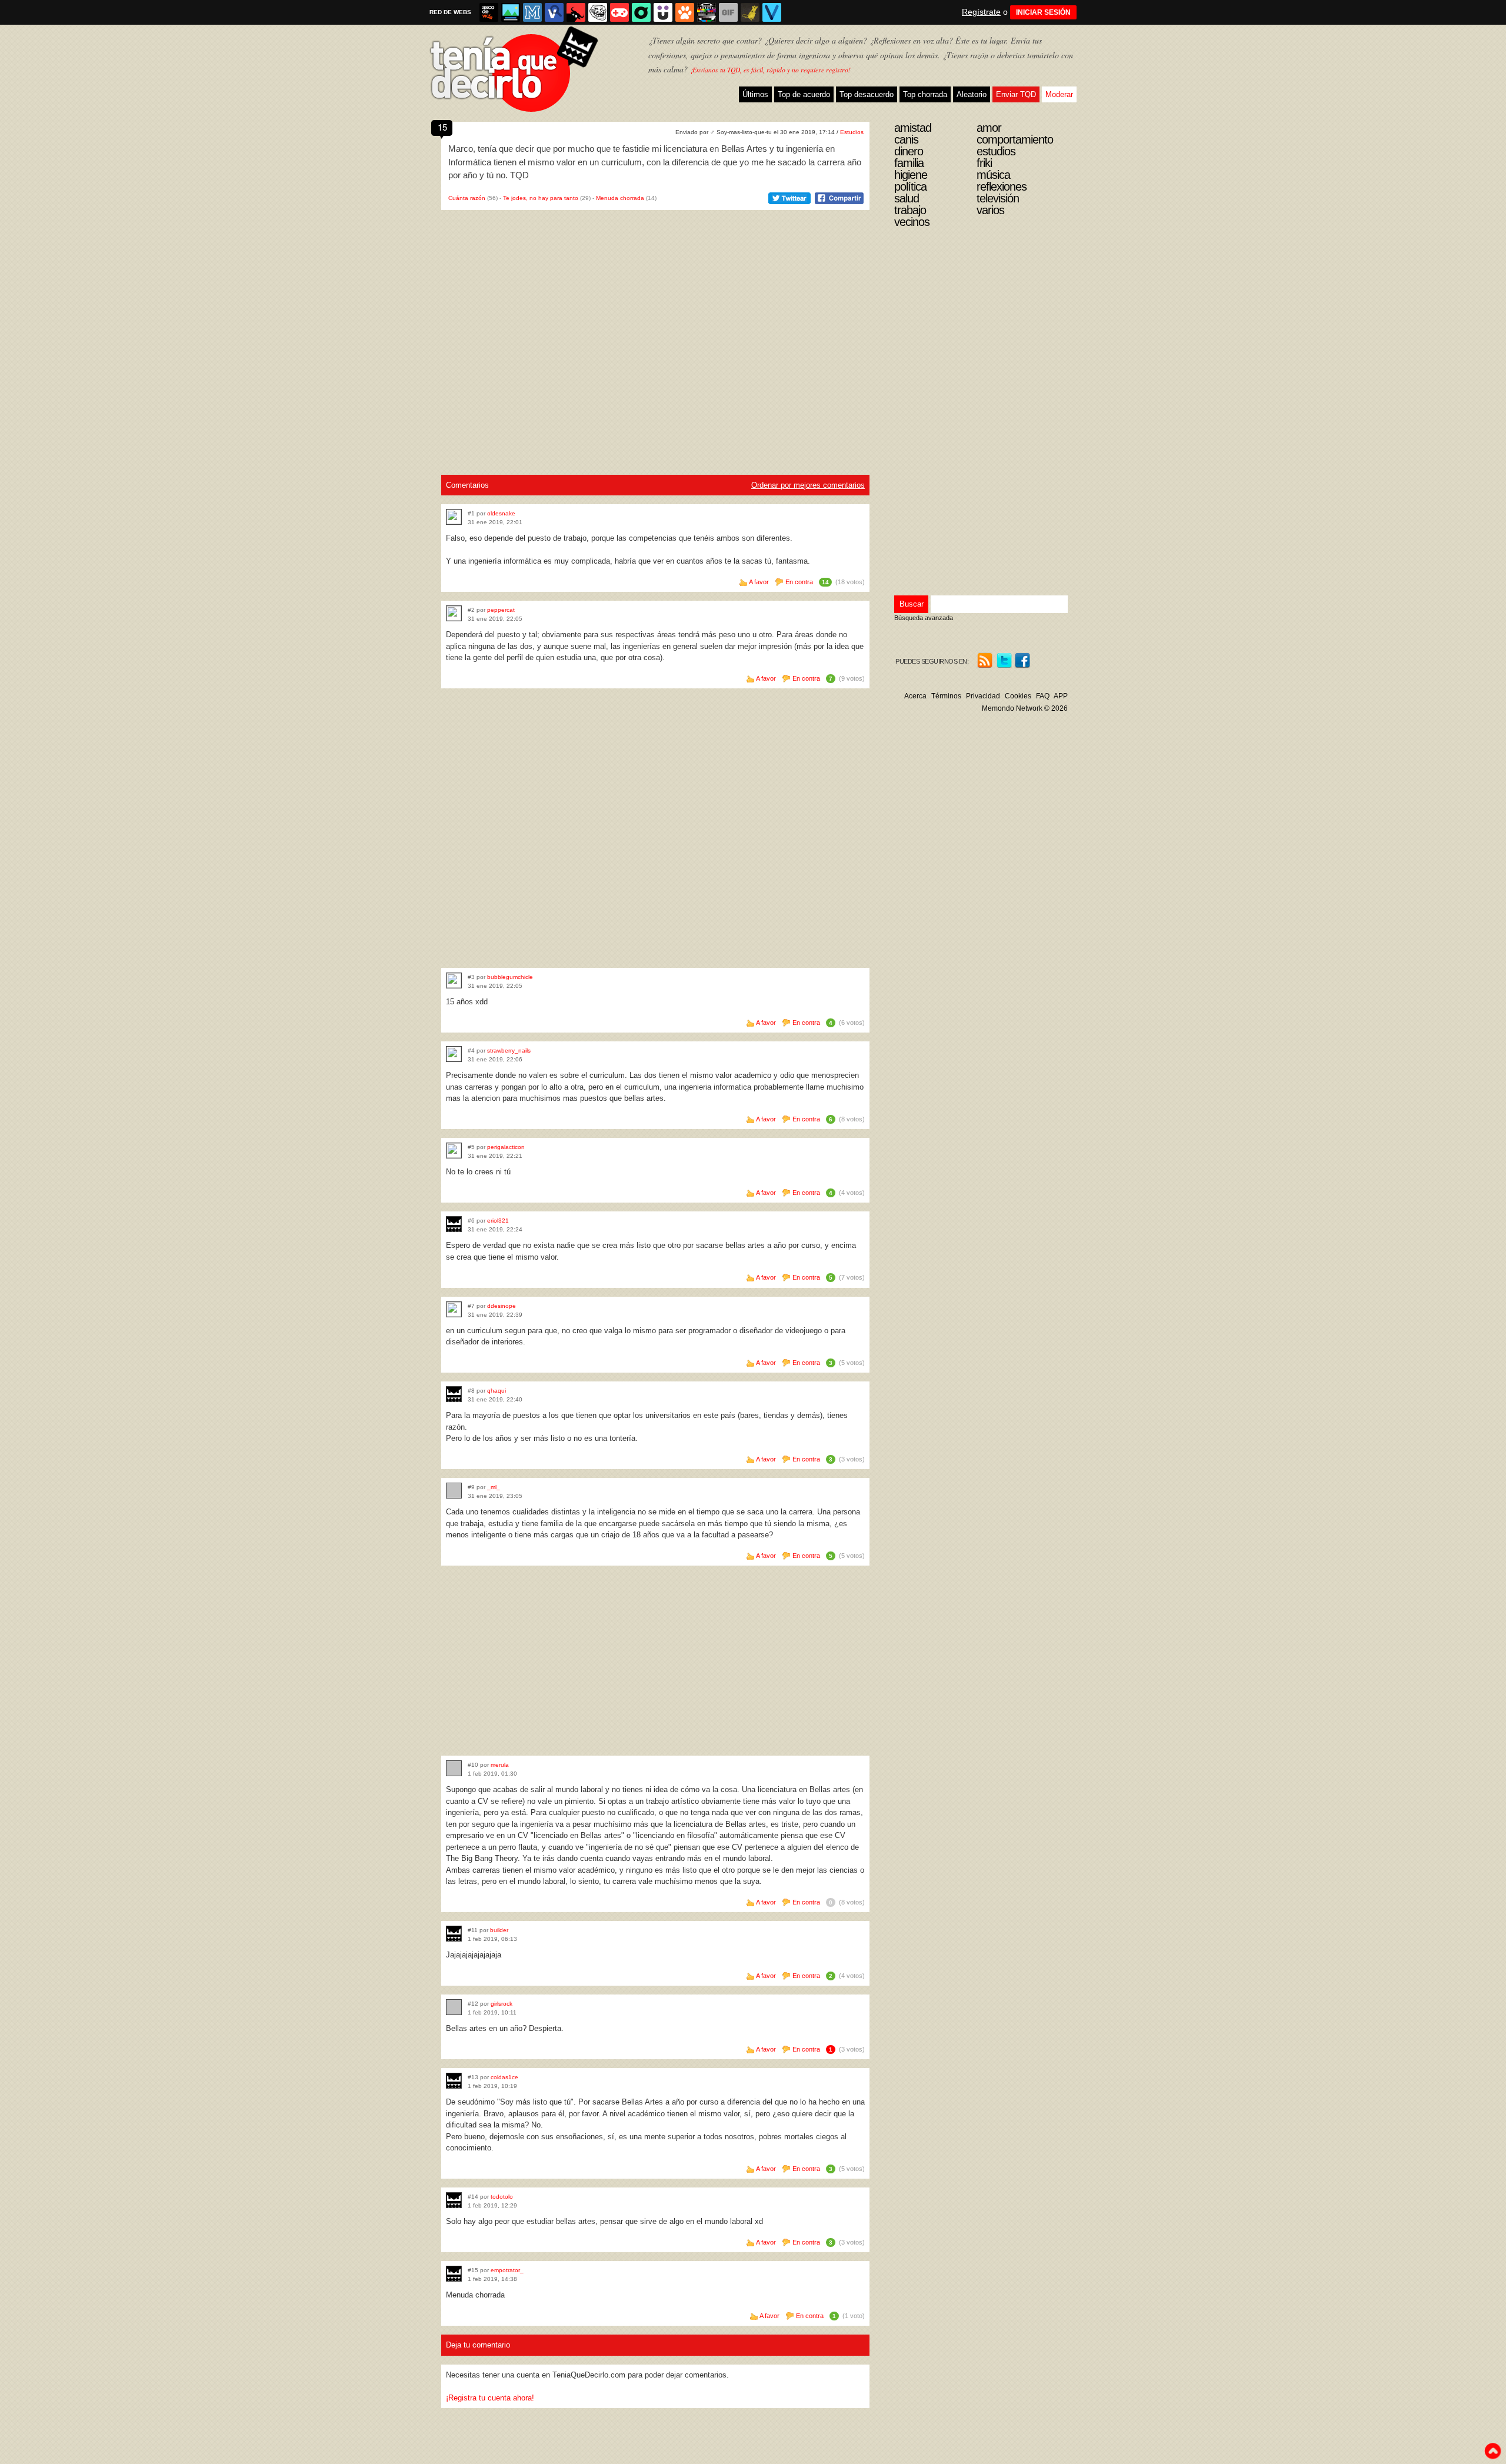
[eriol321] (454, 1224)
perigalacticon (506, 1147)
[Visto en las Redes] (554, 12)
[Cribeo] (641, 12)
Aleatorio (972, 94)
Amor (989, 128)
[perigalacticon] (454, 1151)
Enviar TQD (1016, 94)
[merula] (454, 1768)
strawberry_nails (509, 1050)
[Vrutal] (619, 12)
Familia (909, 163)
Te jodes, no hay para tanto (541, 198)
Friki (984, 163)
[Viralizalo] (772, 12)
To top (1492, 2451)
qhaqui (497, 1391)
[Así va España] (576, 12)
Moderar (1059, 94)
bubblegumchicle (510, 977)
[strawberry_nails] (454, 1054)
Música (993, 175)
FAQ (1043, 696)
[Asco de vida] (489, 12)
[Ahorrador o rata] (750, 12)
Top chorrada (925, 94)
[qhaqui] (454, 1394)
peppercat (501, 610)
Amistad (913, 128)
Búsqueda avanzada (924, 618)
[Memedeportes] (532, 12)
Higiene (911, 175)
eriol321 (498, 1221)
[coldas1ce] (454, 2081)
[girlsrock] (454, 2007)
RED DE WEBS (450, 12)
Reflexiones (1002, 187)
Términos (946, 696)
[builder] (454, 1934)
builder (499, 1930)
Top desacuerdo (867, 94)
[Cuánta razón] (511, 12)
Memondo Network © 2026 (1025, 708)
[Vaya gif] (728, 12)
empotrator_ (507, 2270)
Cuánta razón (467, 198)
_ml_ (494, 1487)
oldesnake (501, 513)
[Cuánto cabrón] (598, 12)
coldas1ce (504, 2077)
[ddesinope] (454, 1309)
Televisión (998, 198)
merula (500, 1765)
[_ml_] (454, 1491)
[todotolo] (454, 2200)
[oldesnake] (454, 517)
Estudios (852, 132)
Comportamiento (1015, 139)
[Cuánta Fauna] (685, 12)
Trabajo (910, 210)
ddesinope (502, 1306)
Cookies (1018, 696)
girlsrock (502, 2004)
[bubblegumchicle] (454, 980)
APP (1061, 696)
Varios (990, 210)
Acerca (915, 696)
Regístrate (981, 12)
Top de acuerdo (804, 94)
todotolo (502, 2197)
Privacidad (983, 696)
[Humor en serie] (663, 12)
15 (442, 127)
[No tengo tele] (707, 12)
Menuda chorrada (620, 198)
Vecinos (912, 222)
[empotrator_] (454, 2274)
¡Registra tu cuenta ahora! (490, 2398)
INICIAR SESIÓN (1043, 12)
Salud (907, 198)
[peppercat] (454, 613)
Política (910, 187)
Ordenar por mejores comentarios (808, 485)
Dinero (909, 151)
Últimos (755, 94)
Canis (906, 139)
